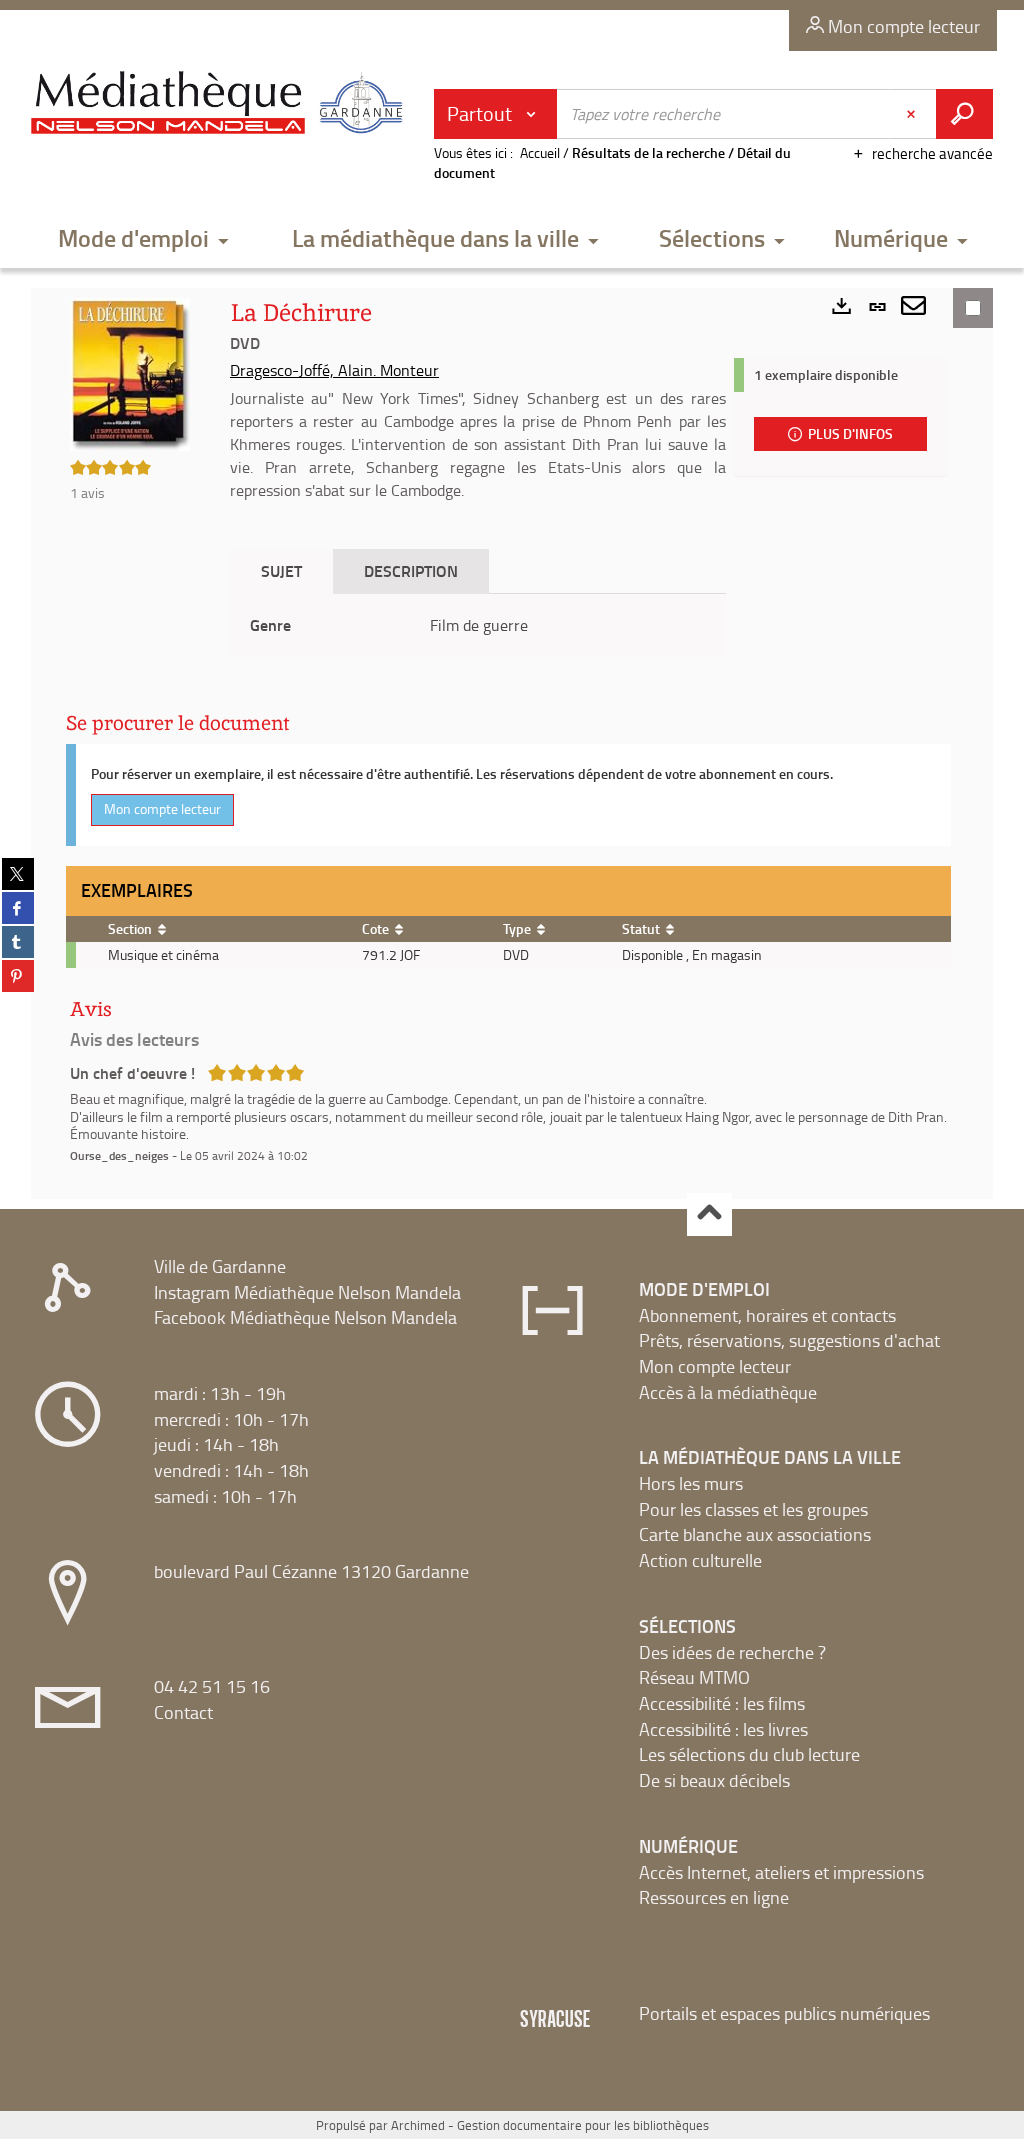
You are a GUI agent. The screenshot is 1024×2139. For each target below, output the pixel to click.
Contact (183, 1712)
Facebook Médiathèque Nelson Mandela (305, 1317)
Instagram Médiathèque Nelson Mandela (307, 1292)
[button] (143, 239)
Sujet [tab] (281, 570)
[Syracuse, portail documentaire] (221, 106)
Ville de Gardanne (220, 1266)
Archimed (418, 2125)
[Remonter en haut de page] (709, 1214)
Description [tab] (411, 570)
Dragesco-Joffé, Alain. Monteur (334, 370)
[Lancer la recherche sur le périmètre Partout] (964, 114)
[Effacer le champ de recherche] (913, 114)
